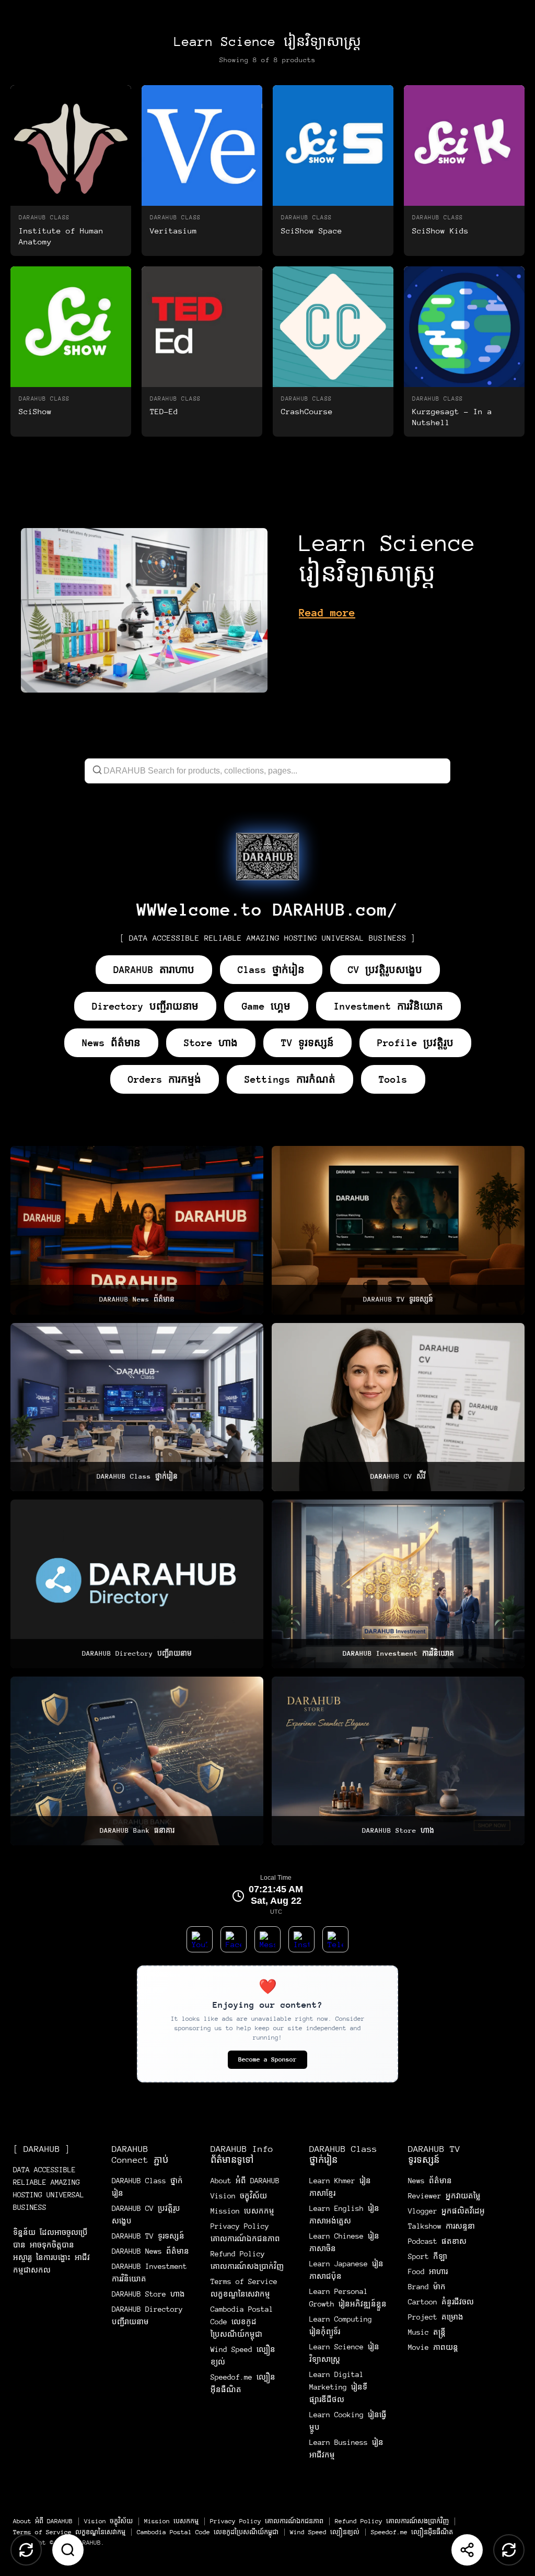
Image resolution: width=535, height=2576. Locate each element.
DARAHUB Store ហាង (148, 2294)
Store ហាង (211, 1043)
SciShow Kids (440, 231)
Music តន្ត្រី (427, 2332)
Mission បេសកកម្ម (242, 2211)
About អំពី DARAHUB (245, 2181)
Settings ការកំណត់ (290, 1079)
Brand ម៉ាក (427, 2287)
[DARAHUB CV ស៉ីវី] (398, 1407)
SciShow (35, 411)
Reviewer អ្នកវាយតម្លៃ (444, 2196)
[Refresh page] (509, 2550)
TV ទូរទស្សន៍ (307, 1043)
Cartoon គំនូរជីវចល (441, 2302)
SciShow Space (312, 231)
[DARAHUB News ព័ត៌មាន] (137, 1230)
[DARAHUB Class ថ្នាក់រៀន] (137, 1407)
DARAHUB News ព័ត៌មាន (150, 2251)
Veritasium (173, 231)
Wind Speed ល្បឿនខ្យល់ (325, 2532)
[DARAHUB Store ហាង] (398, 1761)
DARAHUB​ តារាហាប (154, 970)
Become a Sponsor (267, 2059)
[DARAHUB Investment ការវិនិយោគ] (398, 1584)
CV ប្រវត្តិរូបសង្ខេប (385, 970)
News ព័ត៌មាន (111, 1043)
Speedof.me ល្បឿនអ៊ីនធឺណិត (412, 2532)
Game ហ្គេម (266, 1006)
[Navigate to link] (267, 857)
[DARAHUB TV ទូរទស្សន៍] (398, 1230)
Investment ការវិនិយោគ (388, 1006)
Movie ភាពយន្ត (433, 2347)
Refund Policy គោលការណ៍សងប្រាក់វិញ (392, 2521)
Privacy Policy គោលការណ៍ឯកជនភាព (267, 2521)
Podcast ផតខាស (437, 2241)
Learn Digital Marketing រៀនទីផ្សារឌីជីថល (338, 2387)
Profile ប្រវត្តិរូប (415, 1043)
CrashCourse (307, 411)
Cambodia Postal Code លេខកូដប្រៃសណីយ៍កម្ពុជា (242, 2322)
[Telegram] (335, 1939)
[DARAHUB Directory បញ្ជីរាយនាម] (137, 1584)
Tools (393, 1079)
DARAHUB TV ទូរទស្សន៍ (148, 2236)
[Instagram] (301, 1939)
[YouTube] (200, 1939)
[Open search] (68, 2550)
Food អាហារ (428, 2271)
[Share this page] (467, 2550)
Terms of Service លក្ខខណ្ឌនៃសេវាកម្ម (69, 2532)
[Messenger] (267, 1939)
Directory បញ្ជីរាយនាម (145, 1006)
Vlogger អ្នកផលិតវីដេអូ (446, 2211)
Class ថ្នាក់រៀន (271, 970)
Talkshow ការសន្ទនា (441, 2226)
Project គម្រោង (436, 2317)
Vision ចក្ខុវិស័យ (239, 2196)
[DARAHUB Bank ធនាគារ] (137, 1761)
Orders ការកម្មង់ (165, 1079)
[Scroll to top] (26, 2550)
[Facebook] (234, 1939)
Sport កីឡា (428, 2256)
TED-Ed (164, 411)
